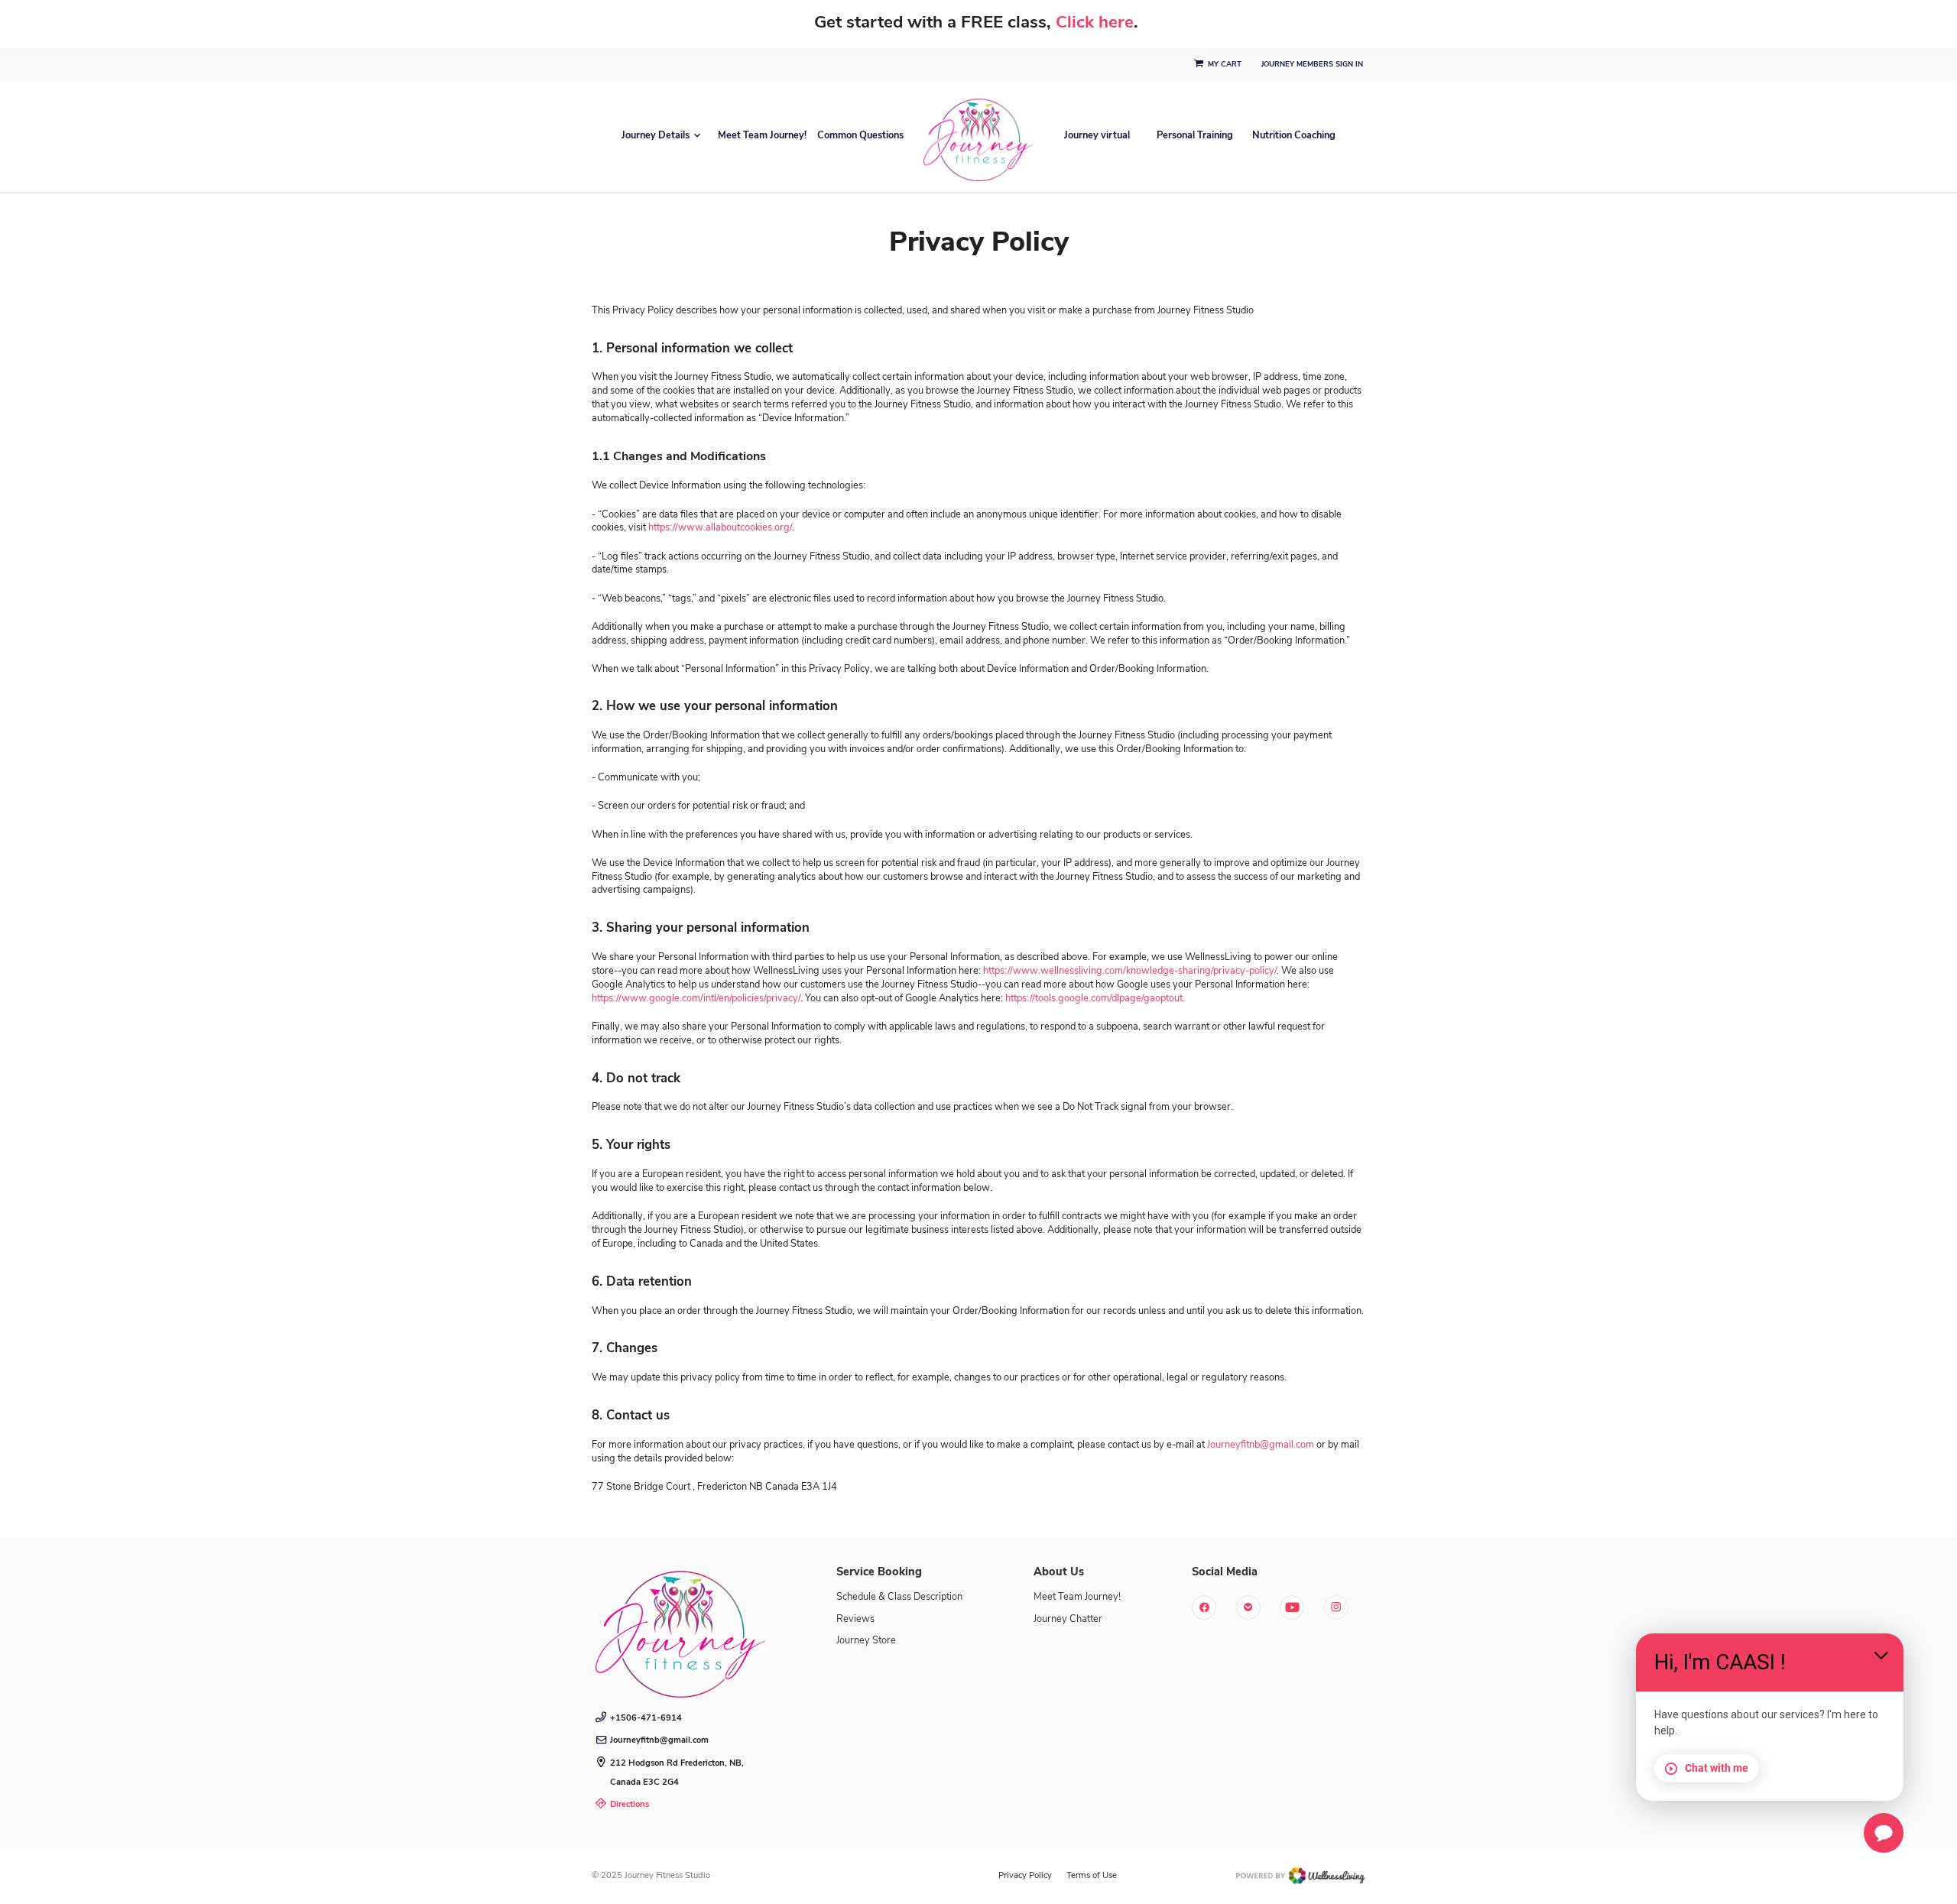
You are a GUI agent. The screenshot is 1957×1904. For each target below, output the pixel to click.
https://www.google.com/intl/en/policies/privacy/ (696, 998)
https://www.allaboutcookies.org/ (720, 527)
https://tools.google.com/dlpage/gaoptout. (1095, 998)
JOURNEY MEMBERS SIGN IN (1313, 64)
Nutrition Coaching (1294, 136)
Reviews (855, 1619)
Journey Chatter (1068, 1619)
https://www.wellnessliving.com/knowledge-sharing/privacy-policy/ (1130, 971)
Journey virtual (1097, 136)
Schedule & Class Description (899, 1597)
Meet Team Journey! (762, 136)
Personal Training (1195, 136)
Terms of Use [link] (1092, 1875)
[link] (680, 1629)
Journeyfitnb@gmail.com (1261, 1445)
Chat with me (1717, 1768)
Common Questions (860, 136)
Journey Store (866, 1640)
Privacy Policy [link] (1025, 1875)
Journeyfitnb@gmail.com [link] (659, 1740)
